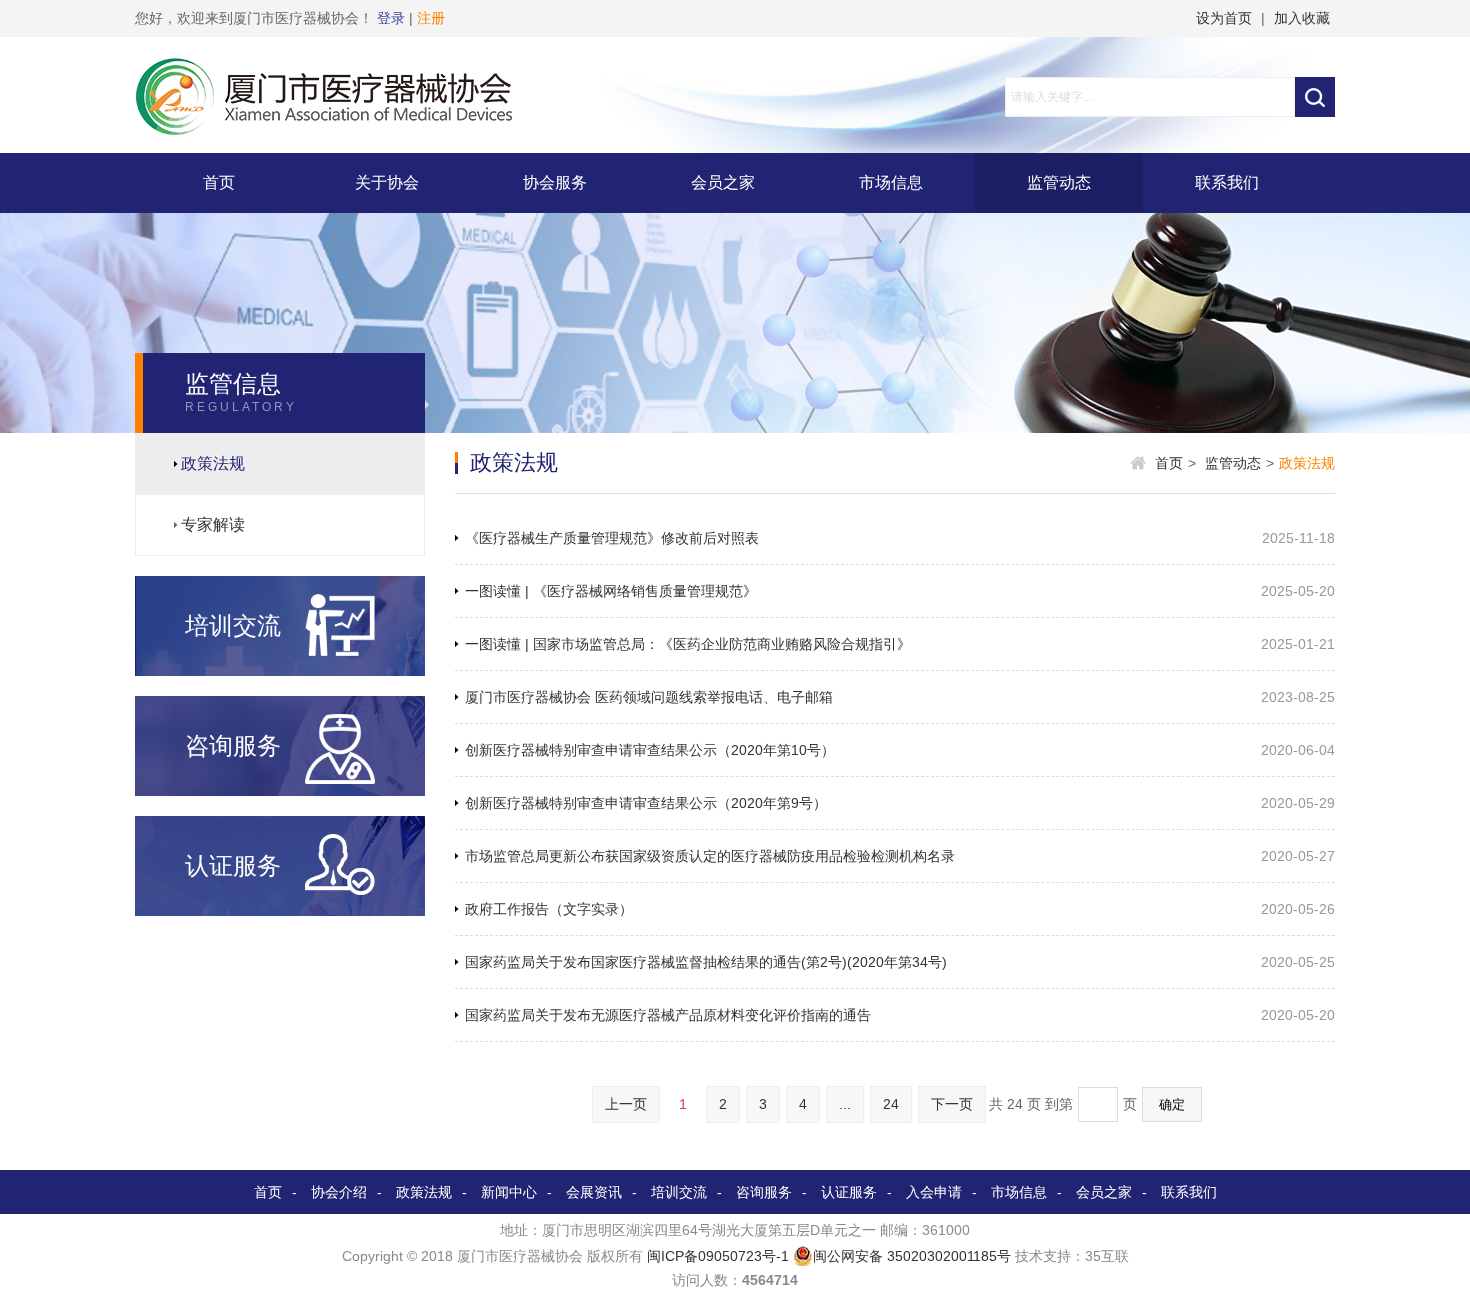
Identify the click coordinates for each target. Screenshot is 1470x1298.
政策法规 (213, 463)
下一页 (952, 1104)
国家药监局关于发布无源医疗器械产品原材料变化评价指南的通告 (668, 1015)
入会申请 (934, 1192)
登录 (391, 18)
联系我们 (1227, 182)
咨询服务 (764, 1192)
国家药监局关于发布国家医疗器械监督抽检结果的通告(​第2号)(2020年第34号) (706, 962)
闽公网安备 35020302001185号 (912, 1256)
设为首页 (1224, 18)
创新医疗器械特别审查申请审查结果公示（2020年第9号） (646, 803)
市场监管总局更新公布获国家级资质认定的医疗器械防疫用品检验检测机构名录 (710, 856)
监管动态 (1059, 182)
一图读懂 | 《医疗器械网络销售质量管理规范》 (611, 591)
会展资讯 (594, 1192)
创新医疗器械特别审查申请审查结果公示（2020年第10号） (650, 750)
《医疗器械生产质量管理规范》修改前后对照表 (612, 538)
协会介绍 (339, 1192)
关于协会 (387, 182)
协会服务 (555, 182)
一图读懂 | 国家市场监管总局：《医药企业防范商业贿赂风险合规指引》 (688, 644)
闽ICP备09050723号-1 (718, 1256)
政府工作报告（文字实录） (549, 909)
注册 (431, 18)
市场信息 (891, 182)
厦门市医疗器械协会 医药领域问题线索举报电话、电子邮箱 (649, 697)
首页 (219, 182)
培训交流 (679, 1192)
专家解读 (213, 524)
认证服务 (849, 1192)
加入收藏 (1302, 18)
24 (891, 1104)
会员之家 (723, 182)
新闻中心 (509, 1192)
